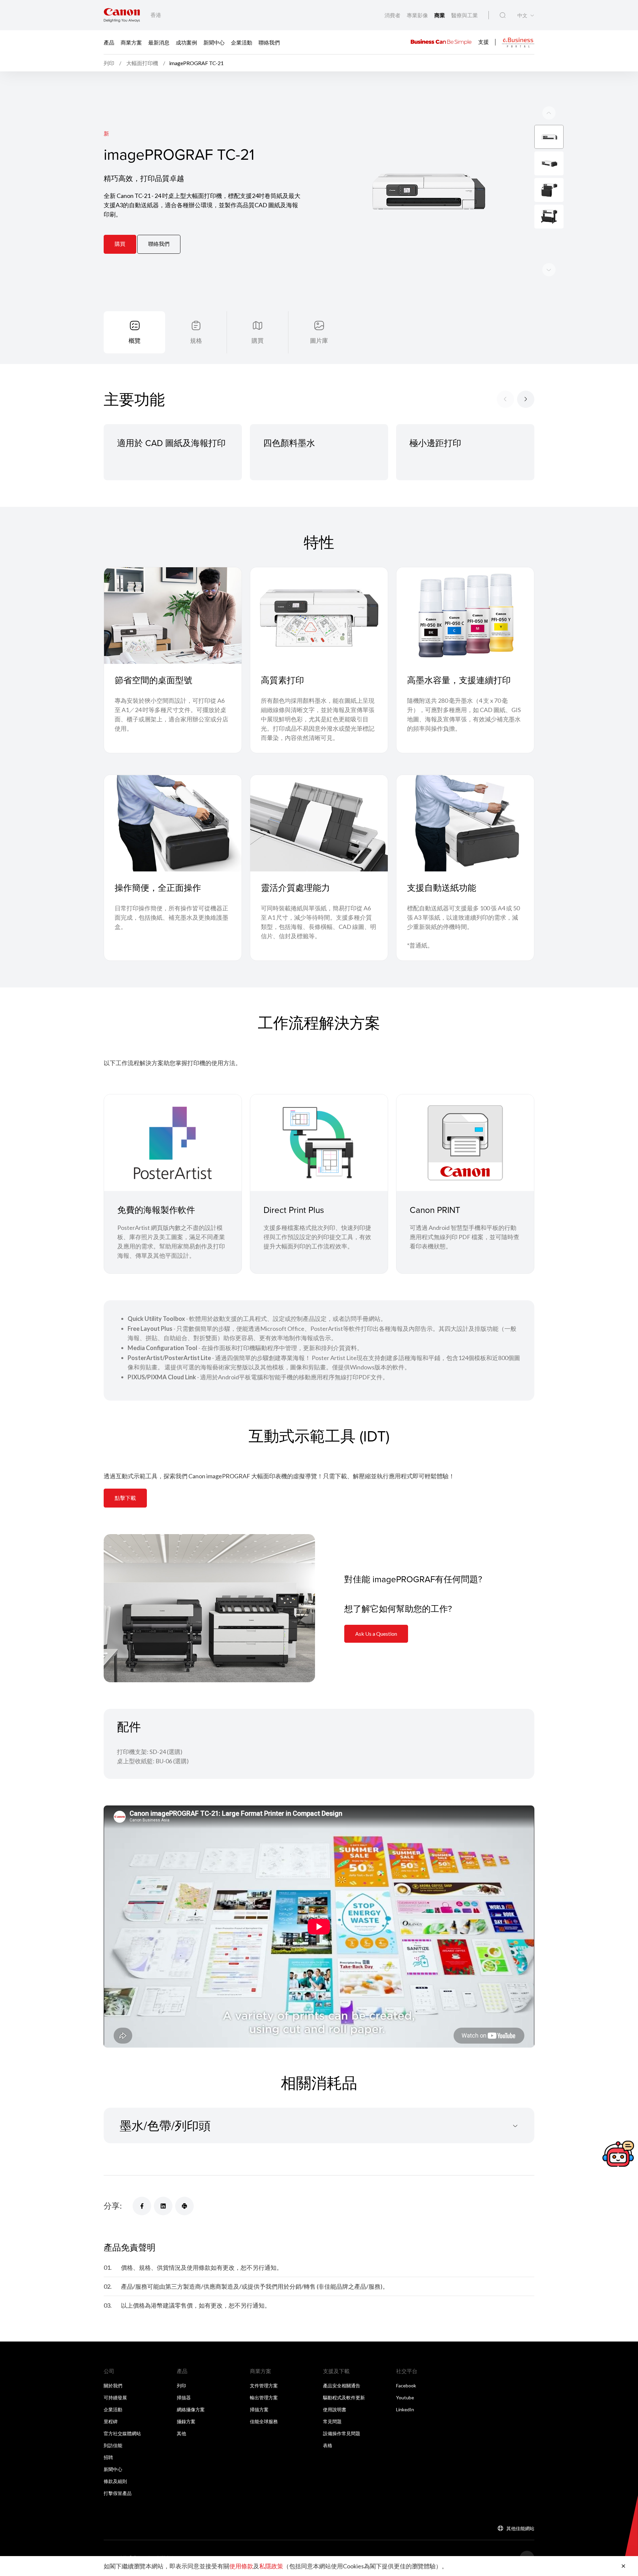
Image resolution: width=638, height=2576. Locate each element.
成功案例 (186, 42)
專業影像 (418, 15)
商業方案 (131, 42)
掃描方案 (259, 2409)
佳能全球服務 (264, 2421)
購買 (120, 244)
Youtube (405, 2397)
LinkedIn (405, 2409)
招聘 (108, 2457)
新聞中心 (214, 42)
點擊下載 (125, 1498)
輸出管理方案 (264, 2397)
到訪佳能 (113, 2445)
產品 (109, 42)
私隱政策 (271, 2566)
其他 (181, 2433)
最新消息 (159, 42)
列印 (181, 2386)
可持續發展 (115, 2397)
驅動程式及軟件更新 (344, 2397)
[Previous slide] (549, 270)
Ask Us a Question (376, 1634)
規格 (196, 340)
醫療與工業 (465, 15)
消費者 (393, 15)
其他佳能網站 (520, 2528)
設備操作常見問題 (342, 2433)
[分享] (142, 2206)
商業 (440, 15)
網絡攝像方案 (191, 2409)
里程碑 (111, 2421)
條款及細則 (115, 2481)
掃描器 (184, 2397)
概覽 (135, 340)
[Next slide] (549, 113)
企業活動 (242, 42)
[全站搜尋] (503, 15)
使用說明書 (335, 2409)
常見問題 (332, 2421)
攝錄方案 (186, 2421)
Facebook (406, 2386)
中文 (522, 15)
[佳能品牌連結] (122, 15)
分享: (113, 2206)
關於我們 (113, 2386)
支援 (483, 41)
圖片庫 (319, 340)
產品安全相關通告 (342, 2386)
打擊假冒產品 (118, 2493)
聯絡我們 (269, 42)
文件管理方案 (264, 2386)
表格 (328, 2445)
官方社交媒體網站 (122, 2433)
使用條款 (241, 2566)
